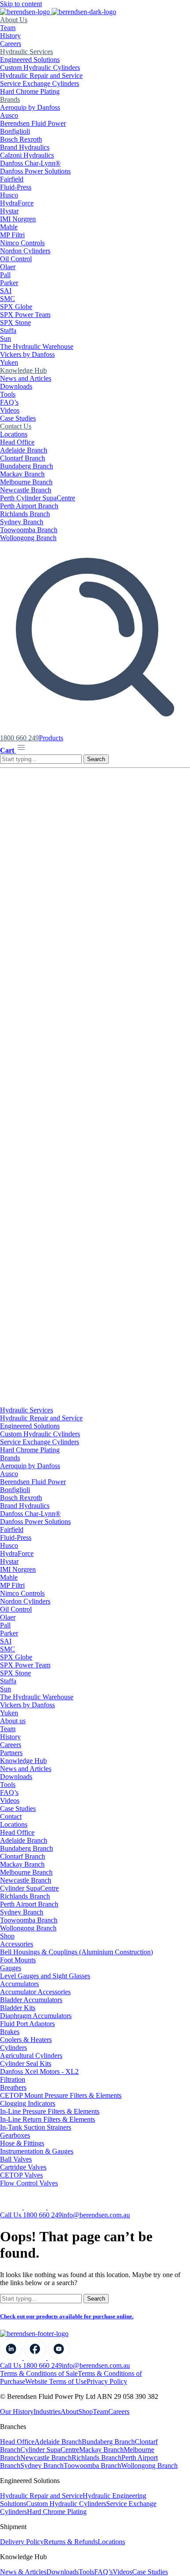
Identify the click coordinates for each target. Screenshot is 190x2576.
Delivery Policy (22, 2542)
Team (8, 28)
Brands (10, 99)
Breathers (13, 2087)
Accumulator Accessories (35, 1992)
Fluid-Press (16, 187)
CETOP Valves (21, 2175)
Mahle (9, 227)
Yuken (9, 362)
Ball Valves (16, 2159)
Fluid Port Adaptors (27, 2024)
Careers (11, 44)
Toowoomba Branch (29, 530)
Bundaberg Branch (27, 466)
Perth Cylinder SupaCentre (38, 498)
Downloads (16, 386)
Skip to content (21, 4)
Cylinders (13, 2048)
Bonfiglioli (15, 131)
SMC (8, 299)
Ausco (9, 115)
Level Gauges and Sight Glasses (45, 1976)
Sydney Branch (22, 522)
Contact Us (16, 426)
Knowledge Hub (23, 370)
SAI (6, 291)
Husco (9, 195)
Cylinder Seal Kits (26, 2064)
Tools (8, 394)
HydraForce (17, 203)
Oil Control (16, 259)
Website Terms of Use (56, 2381)
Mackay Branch (22, 474)
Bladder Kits (18, 2008)
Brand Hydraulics (25, 147)
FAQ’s (9, 402)
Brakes (10, 2032)
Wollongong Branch (28, 538)
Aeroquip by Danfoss (30, 107)
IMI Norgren (18, 219)
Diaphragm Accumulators (36, 2016)
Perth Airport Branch (29, 506)
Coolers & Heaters (26, 2040)
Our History (17, 2412)
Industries (47, 2412)
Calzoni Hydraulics (27, 155)
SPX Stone (15, 323)
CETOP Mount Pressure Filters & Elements (61, 2095)
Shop (7, 1936)
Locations (14, 434)
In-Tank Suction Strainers (36, 2127)
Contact (11, 1816)
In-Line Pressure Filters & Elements (50, 2111)
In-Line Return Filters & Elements (47, 2119)
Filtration (13, 2079)
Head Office (17, 442)
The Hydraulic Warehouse (37, 346)
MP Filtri (12, 235)
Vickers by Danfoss (27, 354)
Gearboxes (15, 2135)
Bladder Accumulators (31, 2000)
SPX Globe (16, 307)
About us (13, 1721)
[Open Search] (95, 730)
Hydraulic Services (27, 52)
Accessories (17, 1944)
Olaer (8, 267)
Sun (6, 338)
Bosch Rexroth (21, 139)
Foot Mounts (18, 1960)
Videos (10, 410)
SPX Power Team (25, 315)
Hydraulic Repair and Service (41, 75)
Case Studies (18, 418)
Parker (9, 283)
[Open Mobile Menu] (21, 750)
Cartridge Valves (23, 2167)
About (69, 2412)
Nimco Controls (22, 243)
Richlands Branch (25, 514)
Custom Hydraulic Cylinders (40, 68)
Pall (5, 275)
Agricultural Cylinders (31, 2056)
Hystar (9, 211)
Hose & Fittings (22, 2143)
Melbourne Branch (26, 482)
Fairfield (12, 179)
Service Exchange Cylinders (40, 83)
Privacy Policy (107, 2381)
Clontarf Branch (23, 458)
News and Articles (26, 378)
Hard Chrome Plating (30, 91)
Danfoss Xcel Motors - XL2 (39, 2071)
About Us (14, 20)
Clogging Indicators (28, 2103)
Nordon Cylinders (25, 251)
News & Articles (23, 2572)
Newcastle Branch (26, 490)
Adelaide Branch (24, 450)
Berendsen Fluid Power (33, 123)
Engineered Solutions (30, 60)
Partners (11, 1753)
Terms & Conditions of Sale (39, 2373)
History (10, 36)
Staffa (8, 331)
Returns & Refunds (71, 2542)
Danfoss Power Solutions (35, 171)
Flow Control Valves (29, 2183)
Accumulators (19, 1984)
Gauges (11, 1968)
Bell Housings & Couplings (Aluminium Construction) (76, 1952)
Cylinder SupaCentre (29, 1888)
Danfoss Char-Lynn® (30, 163)
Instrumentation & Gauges (37, 2151)
